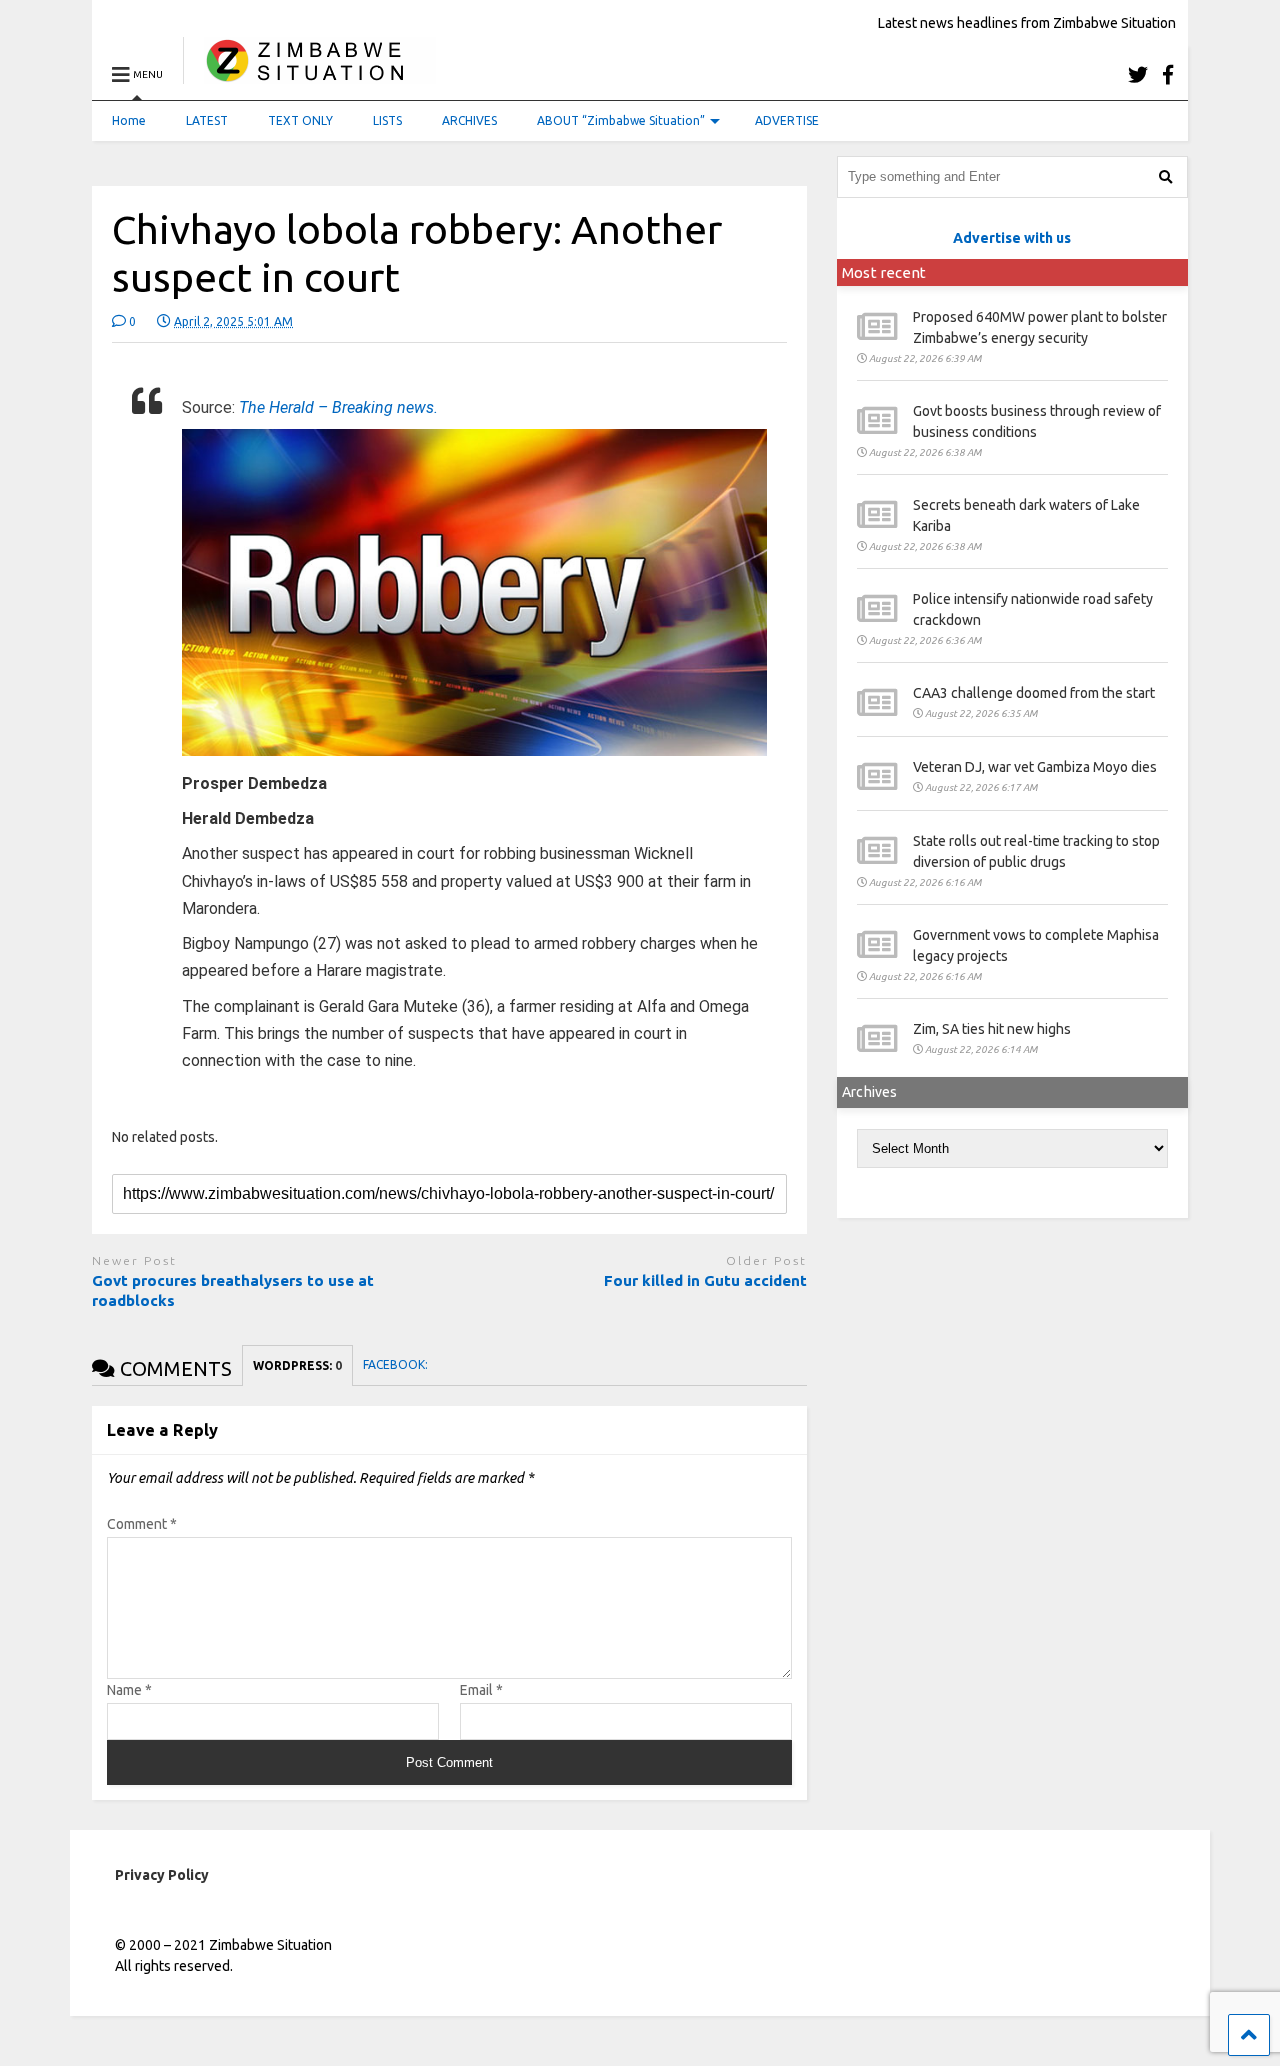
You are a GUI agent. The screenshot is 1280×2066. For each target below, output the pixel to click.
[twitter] (1138, 74)
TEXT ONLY (300, 120)
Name (129, 1690)
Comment (142, 1524)
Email (481, 1690)
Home (129, 120)
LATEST (207, 120)
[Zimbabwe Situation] (309, 74)
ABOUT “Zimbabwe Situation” (621, 120)
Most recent (884, 272)
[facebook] (1168, 74)
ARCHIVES (469, 120)
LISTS (387, 120)
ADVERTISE (787, 120)
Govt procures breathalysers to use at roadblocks (233, 1290)
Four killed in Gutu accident (705, 1280)
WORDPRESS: (297, 1365)
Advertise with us (1012, 238)
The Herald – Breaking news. (338, 407)
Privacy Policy (162, 1875)
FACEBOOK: (397, 1364)
